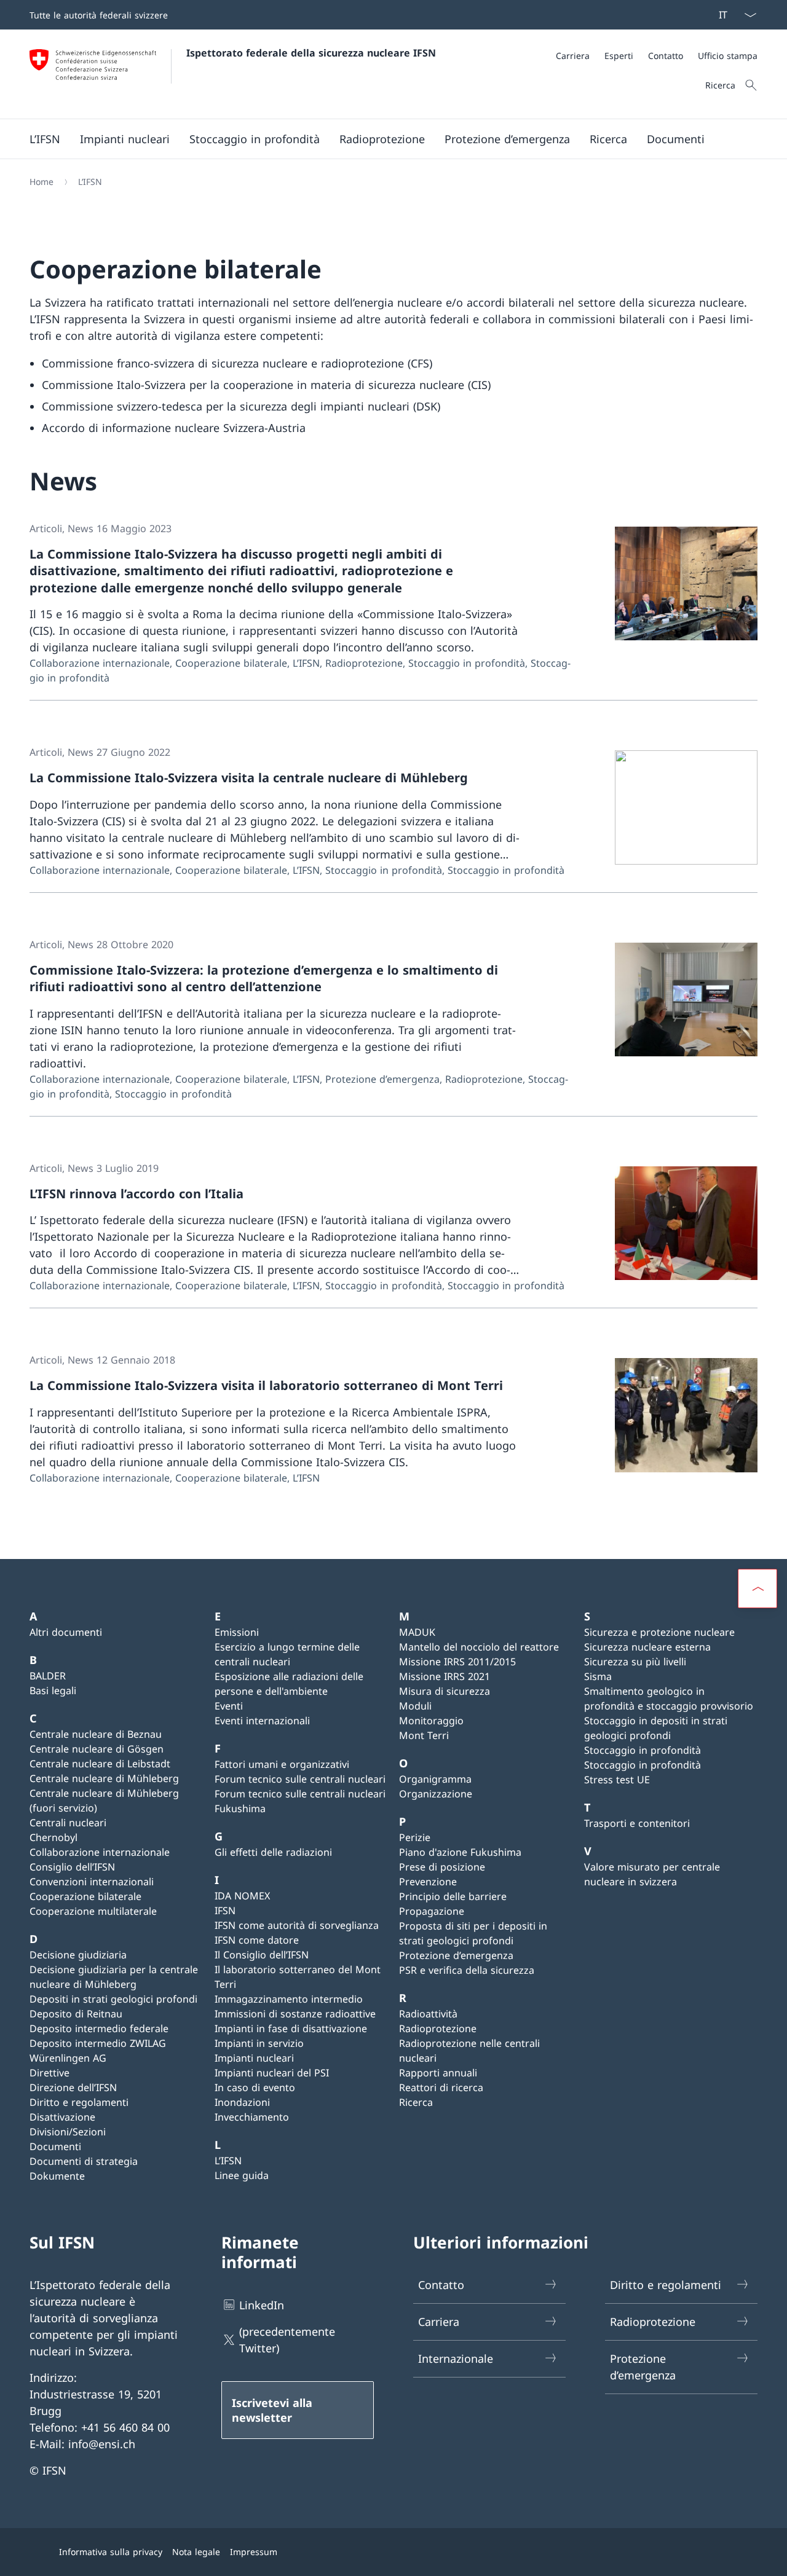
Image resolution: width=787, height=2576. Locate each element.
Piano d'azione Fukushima (460, 1852)
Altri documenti (66, 1632)
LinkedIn (262, 2305)
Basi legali (53, 1690)
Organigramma (435, 1779)
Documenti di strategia (84, 2161)
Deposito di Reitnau (76, 2014)
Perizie (415, 1837)
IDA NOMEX (242, 1896)
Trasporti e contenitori (637, 1823)
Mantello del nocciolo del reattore (479, 1647)
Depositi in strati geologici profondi (113, 1999)
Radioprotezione (438, 2028)
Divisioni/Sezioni (68, 2132)
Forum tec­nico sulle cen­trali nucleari (300, 1779)
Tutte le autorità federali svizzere (99, 15)
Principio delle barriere (453, 1896)
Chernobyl (53, 1837)
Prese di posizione (442, 1867)
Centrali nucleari (68, 1823)
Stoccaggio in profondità (643, 1750)
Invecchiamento (252, 2117)
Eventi (229, 1706)
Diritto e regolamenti (79, 2102)
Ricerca (416, 2102)
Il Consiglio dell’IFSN (262, 1955)
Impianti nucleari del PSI (272, 2073)
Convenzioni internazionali (92, 1882)
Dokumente (57, 2176)
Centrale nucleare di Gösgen (97, 1749)
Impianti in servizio (259, 2043)
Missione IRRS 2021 (445, 1676)
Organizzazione (436, 1794)
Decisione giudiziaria (78, 1955)
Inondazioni (242, 2102)
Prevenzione (428, 1882)
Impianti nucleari (254, 2058)
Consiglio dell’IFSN (72, 1867)
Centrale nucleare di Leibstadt (100, 1764)
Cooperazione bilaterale (85, 1896)
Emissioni (237, 1632)
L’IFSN (228, 2161)
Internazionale (456, 2358)
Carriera (439, 2322)
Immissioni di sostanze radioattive (295, 2014)
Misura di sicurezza (445, 1691)
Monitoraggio (431, 1721)
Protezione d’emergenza (456, 1955)
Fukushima (240, 1808)
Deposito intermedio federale (99, 2028)
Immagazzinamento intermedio (289, 1999)
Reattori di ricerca (441, 2087)
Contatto (441, 2285)
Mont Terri (424, 1735)
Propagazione (432, 1911)
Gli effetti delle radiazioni (273, 1852)
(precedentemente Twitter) (287, 2340)
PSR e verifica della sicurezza (467, 1970)
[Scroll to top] (757, 1588)
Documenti (55, 2146)
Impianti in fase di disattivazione (291, 2028)
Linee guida (242, 2175)
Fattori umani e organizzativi (282, 1764)
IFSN (225, 1910)
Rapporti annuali (438, 2073)
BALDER (48, 1676)
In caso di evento (255, 2087)
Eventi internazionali (262, 1721)
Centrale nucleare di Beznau (96, 1734)
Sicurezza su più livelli (635, 1662)
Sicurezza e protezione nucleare (659, 1632)
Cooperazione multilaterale (93, 1911)
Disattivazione (62, 2117)
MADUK (417, 1632)
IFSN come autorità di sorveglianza (297, 1925)
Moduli (415, 1706)
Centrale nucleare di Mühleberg (104, 1778)
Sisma (598, 1676)
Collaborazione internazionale (100, 1852)
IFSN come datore (257, 1940)
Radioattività (428, 2014)
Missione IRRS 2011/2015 (457, 1662)
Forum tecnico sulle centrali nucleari (300, 1794)
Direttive (49, 2073)
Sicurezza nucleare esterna (647, 1647)
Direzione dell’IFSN (73, 2087)
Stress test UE (617, 1780)
